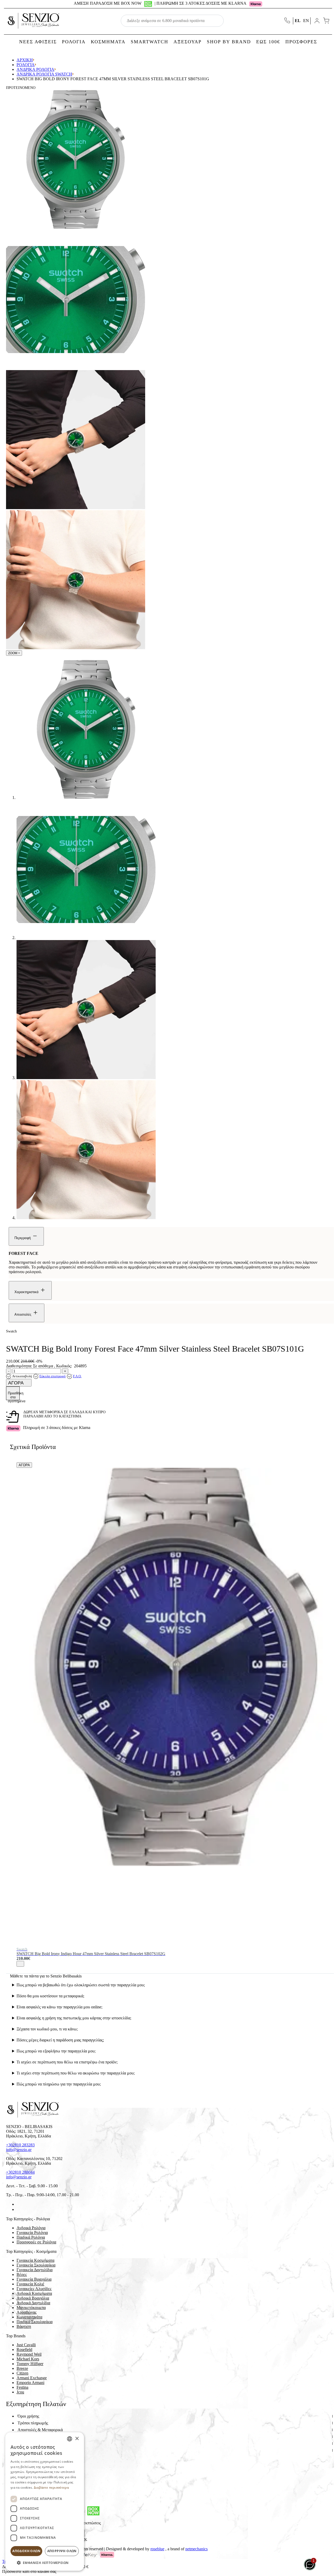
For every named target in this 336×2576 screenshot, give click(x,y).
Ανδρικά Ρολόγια (35, 69)
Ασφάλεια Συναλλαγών (37, 2443)
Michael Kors (28, 2359)
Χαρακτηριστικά (27, 1292)
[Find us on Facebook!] (19, 2204)
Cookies (24, 2457)
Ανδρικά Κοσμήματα (34, 2293)
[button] (45, 2562)
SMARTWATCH (149, 42)
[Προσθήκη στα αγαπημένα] (20, 1964)
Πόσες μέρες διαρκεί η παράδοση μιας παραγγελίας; (60, 2040)
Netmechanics (196, 2549)
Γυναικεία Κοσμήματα (35, 2260)
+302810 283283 (20, 2145)
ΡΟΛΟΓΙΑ (74, 42)
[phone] (288, 21)
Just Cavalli (26, 2345)
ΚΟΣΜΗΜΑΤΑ (108, 42)
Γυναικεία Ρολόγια (32, 2233)
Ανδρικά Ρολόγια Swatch (44, 74)
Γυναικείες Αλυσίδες (34, 2289)
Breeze (22, 2368)
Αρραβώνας (27, 2312)
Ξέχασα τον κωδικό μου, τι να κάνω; (47, 2029)
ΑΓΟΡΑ (16, 1383)
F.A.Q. (77, 1376)
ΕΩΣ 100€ (268, 42)
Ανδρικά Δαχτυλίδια (33, 2303)
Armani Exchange (32, 2378)
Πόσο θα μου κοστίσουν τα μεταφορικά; (50, 1996)
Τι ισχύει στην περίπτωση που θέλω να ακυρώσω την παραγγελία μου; (76, 2073)
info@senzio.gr (19, 2150)
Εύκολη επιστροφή (52, 1376)
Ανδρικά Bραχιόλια (33, 2298)
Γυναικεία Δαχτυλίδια (35, 2270)
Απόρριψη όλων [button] (62, 2551)
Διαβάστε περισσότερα (51, 2487)
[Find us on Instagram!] (19, 2209)
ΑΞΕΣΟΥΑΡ (188, 42)
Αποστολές (23, 1314)
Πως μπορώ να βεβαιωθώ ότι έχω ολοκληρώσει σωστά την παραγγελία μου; (81, 1985)
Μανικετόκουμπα (31, 2308)
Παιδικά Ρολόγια (31, 2237)
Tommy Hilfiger (30, 2364)
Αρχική (25, 60)
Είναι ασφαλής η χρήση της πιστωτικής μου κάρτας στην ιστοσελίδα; (74, 2018)
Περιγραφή (23, 1238)
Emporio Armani (30, 2383)
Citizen (22, 2373)
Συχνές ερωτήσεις (33, 2450)
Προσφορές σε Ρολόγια (36, 2242)
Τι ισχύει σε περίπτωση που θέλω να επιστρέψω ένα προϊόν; (67, 2062)
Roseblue (157, 2549)
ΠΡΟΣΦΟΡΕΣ (301, 42)
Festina (22, 2387)
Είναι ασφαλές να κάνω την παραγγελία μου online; (59, 2007)
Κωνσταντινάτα (29, 2317)
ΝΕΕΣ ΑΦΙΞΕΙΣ (38, 42)
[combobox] (70, 2439)
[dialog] (45, 2502)
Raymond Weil (29, 2354)
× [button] (77, 2439)
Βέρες (22, 2274)
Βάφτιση (24, 2326)
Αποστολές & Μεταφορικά (40, 2430)
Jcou (20, 2392)
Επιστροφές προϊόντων (37, 2437)
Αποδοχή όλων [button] (26, 2551)
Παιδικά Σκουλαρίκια (35, 2322)
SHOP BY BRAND (229, 42)
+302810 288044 (20, 2172)
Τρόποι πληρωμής (33, 2423)
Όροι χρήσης (28, 2416)
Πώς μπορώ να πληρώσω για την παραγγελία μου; (59, 2084)
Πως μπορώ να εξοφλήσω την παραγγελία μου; (56, 2051)
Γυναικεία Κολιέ (30, 2284)
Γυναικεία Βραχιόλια (34, 2279)
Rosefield (24, 2350)
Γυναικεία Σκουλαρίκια (36, 2265)
